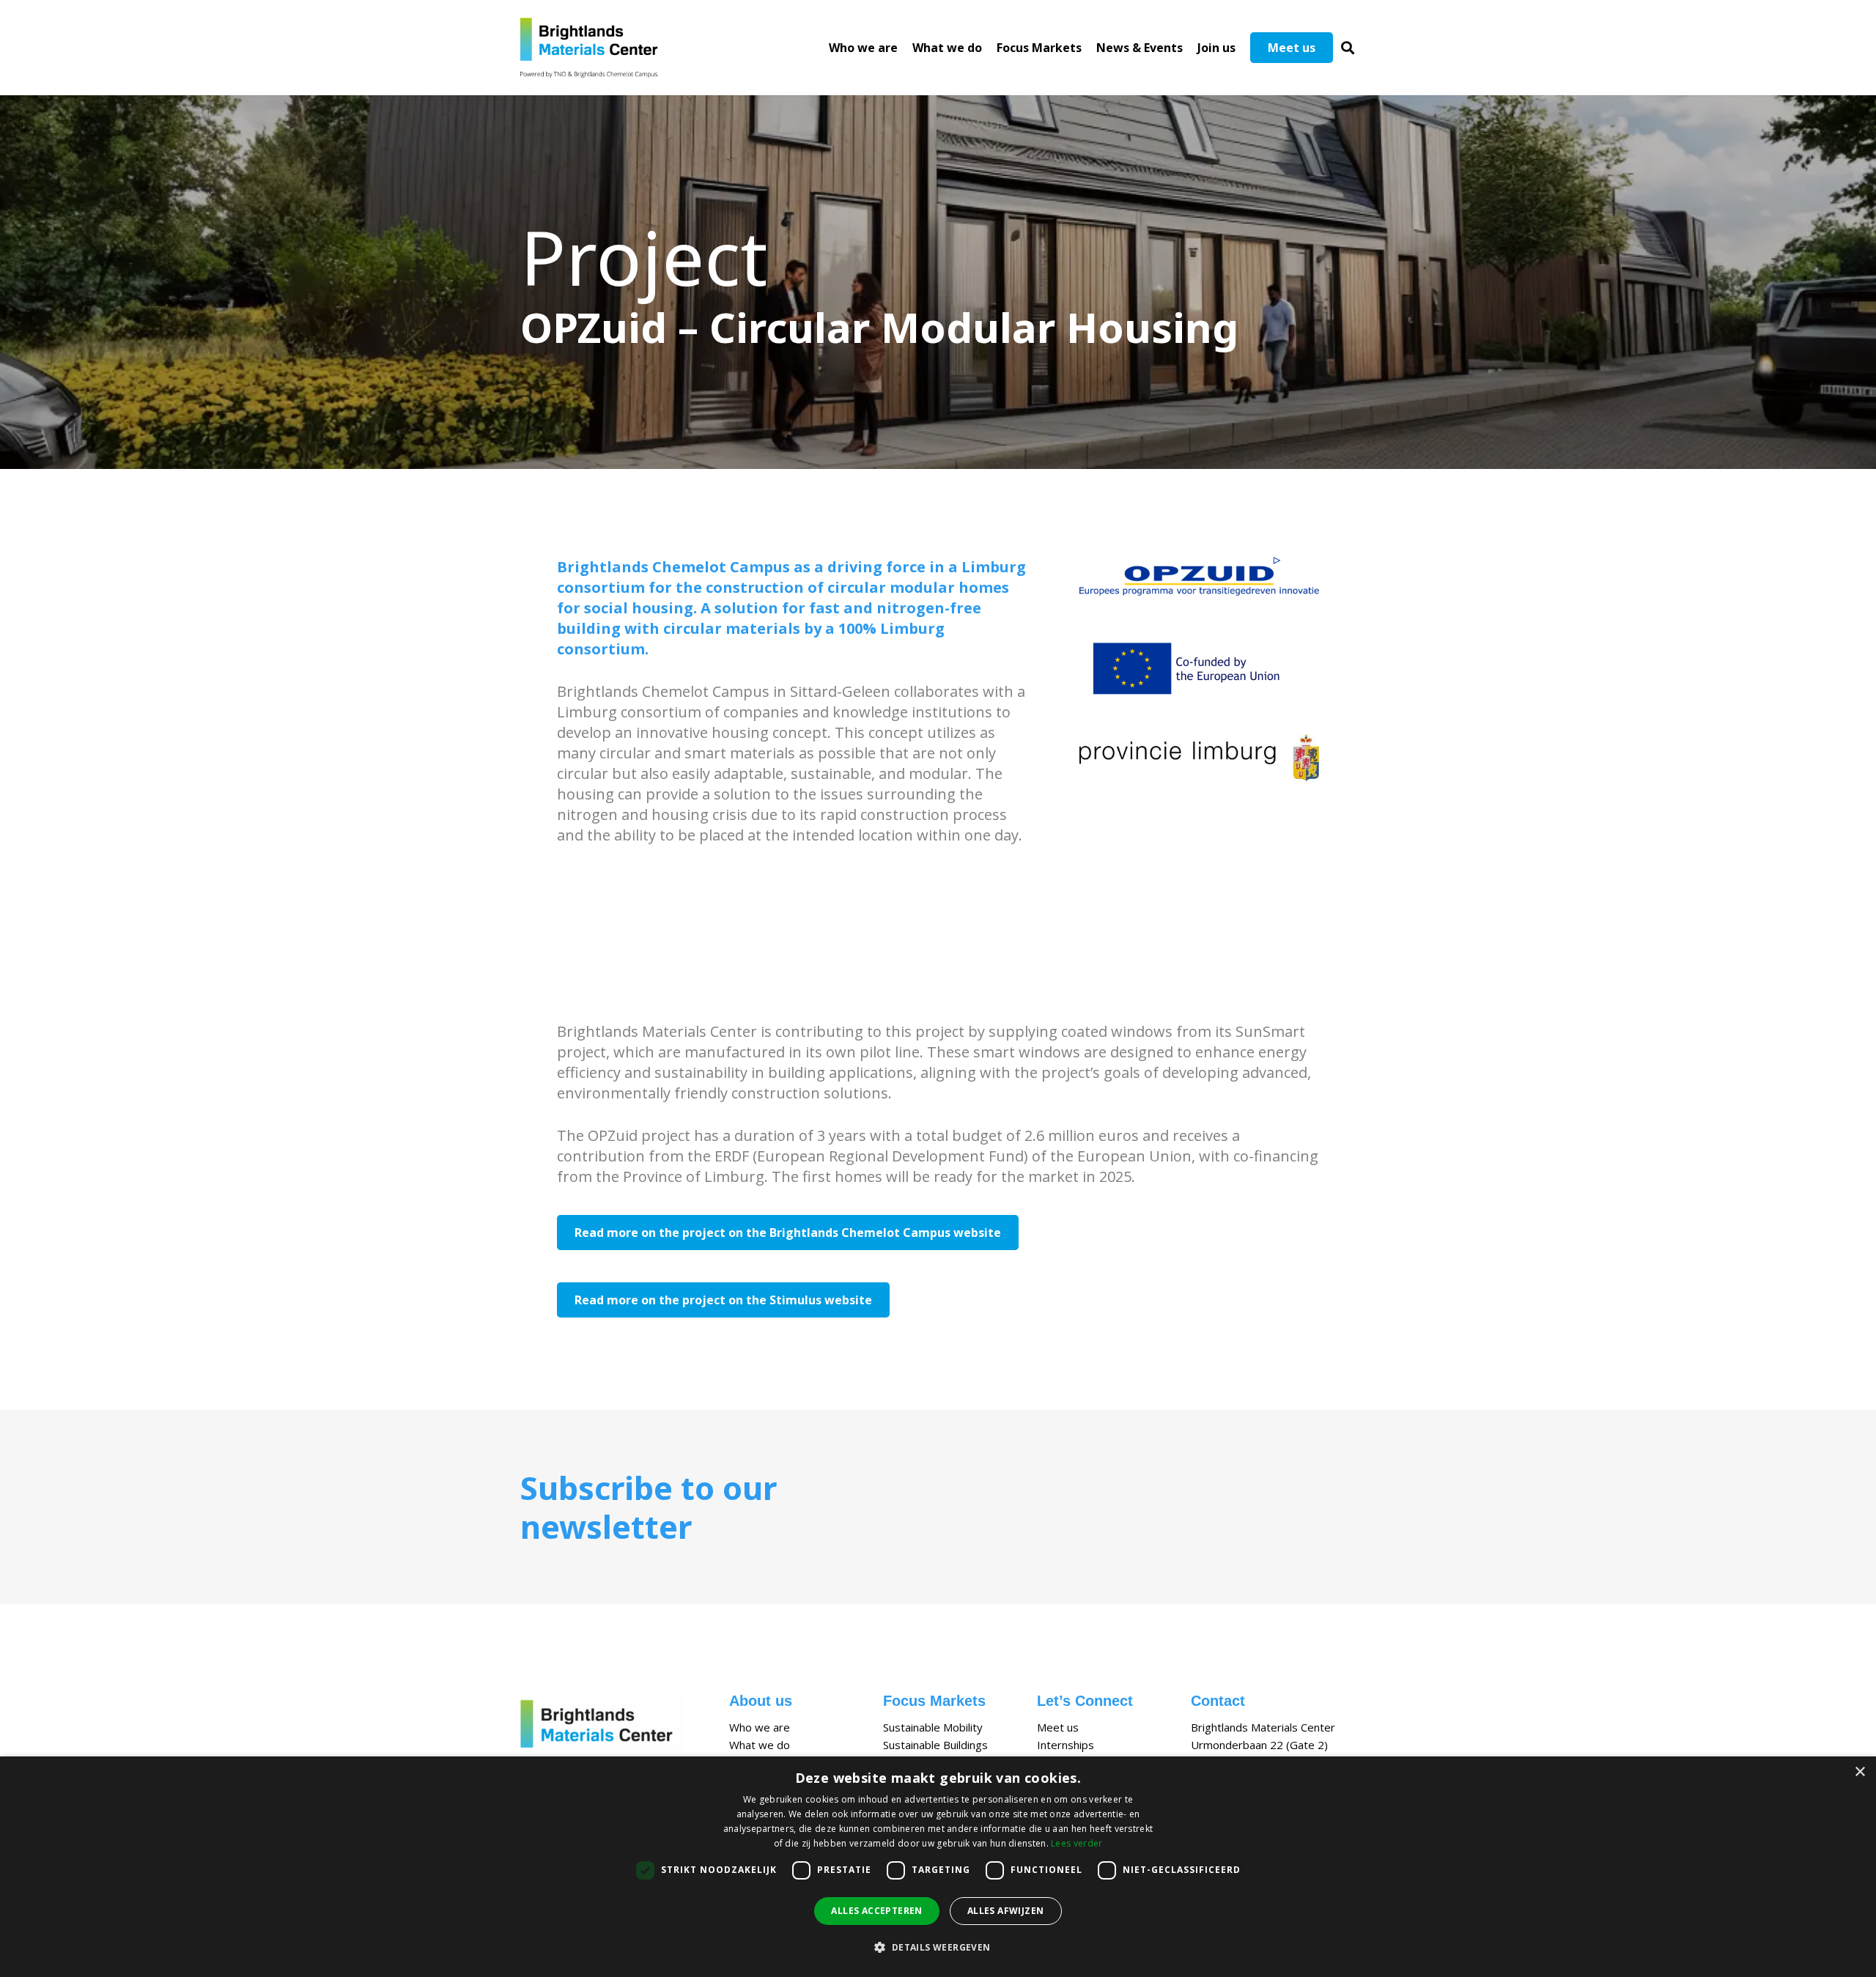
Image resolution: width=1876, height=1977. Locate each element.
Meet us (1058, 1727)
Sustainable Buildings (935, 1745)
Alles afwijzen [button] (1006, 1911)
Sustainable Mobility (933, 1727)
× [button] (1860, 1772)
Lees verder (1077, 1843)
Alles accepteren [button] (876, 1911)
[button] (1348, 48)
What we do (760, 1745)
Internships (1066, 1745)
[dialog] (938, 1867)
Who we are (760, 1727)
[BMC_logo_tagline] (595, 48)
